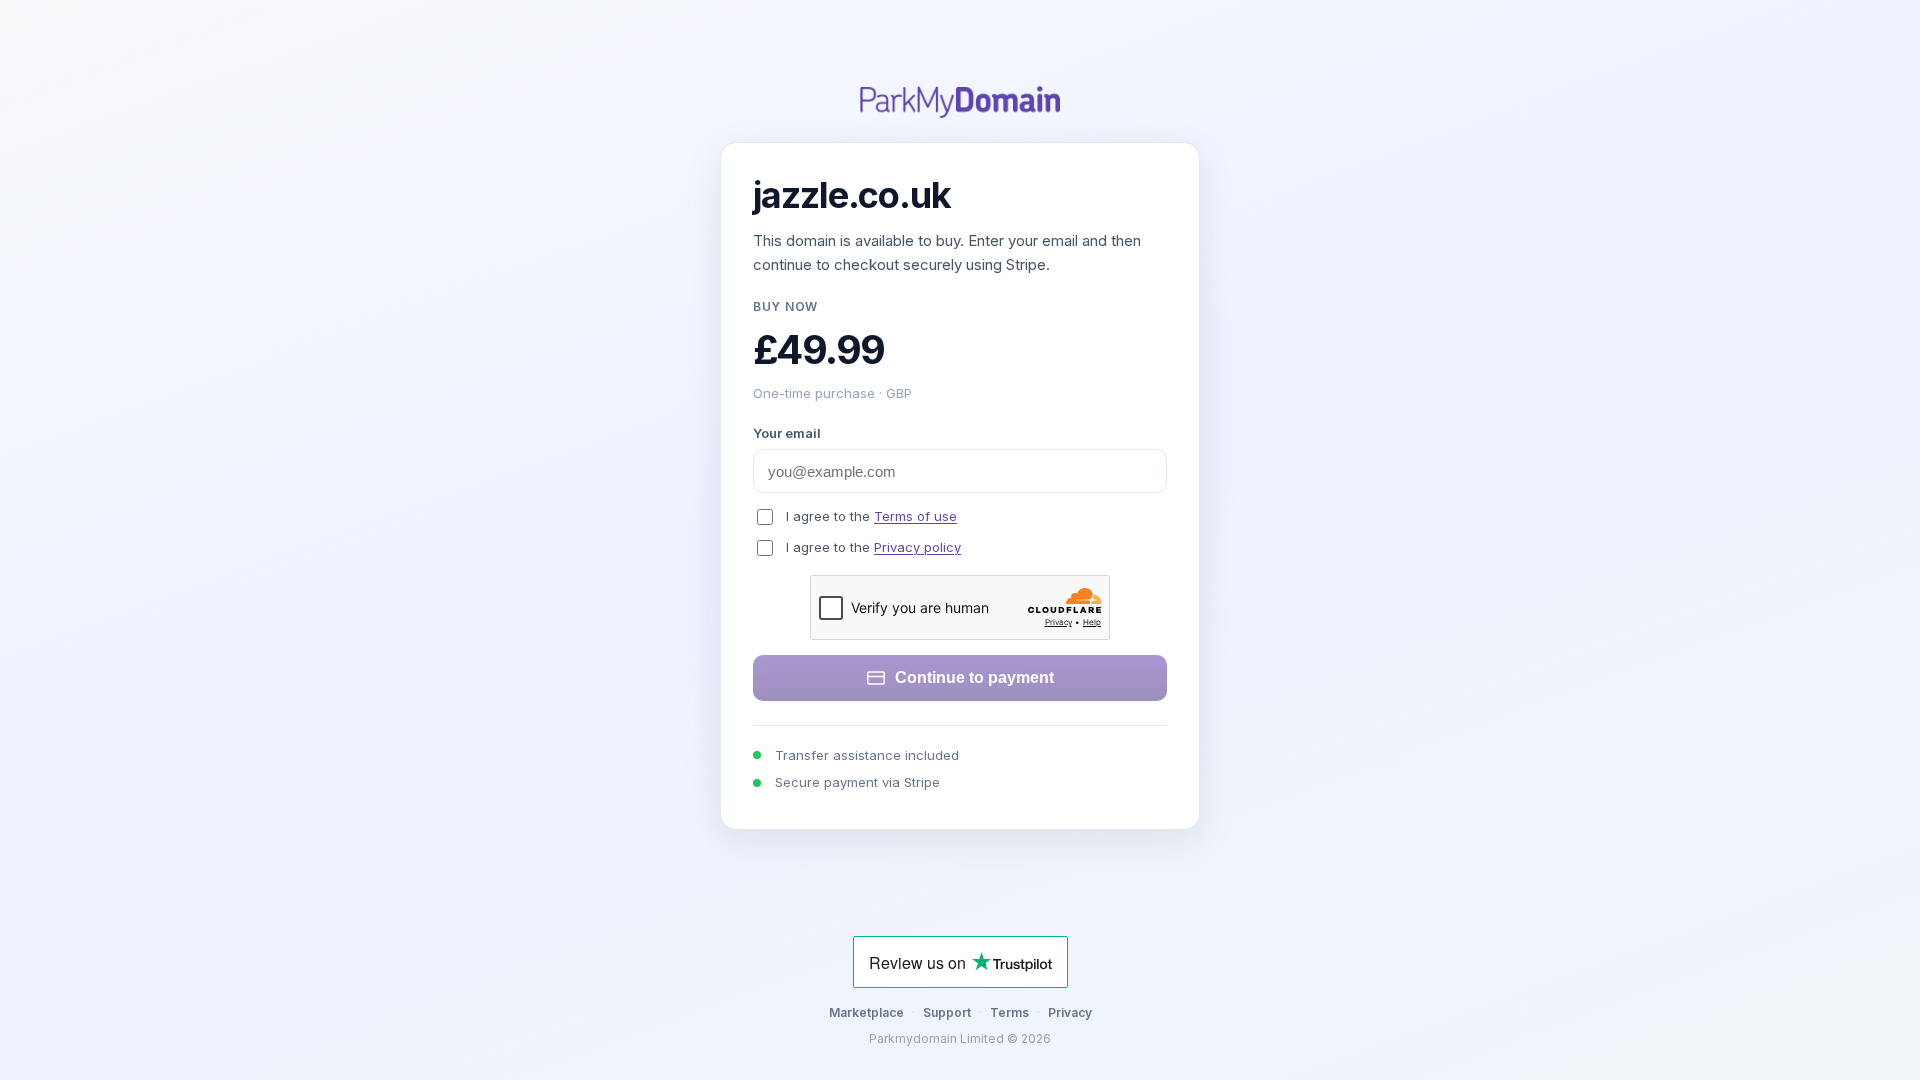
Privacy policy (917, 547)
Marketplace (866, 1012)
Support (947, 1012)
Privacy (1070, 1012)
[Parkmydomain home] (960, 102)
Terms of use (915, 516)
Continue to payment (974, 677)
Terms (1009, 1012)
